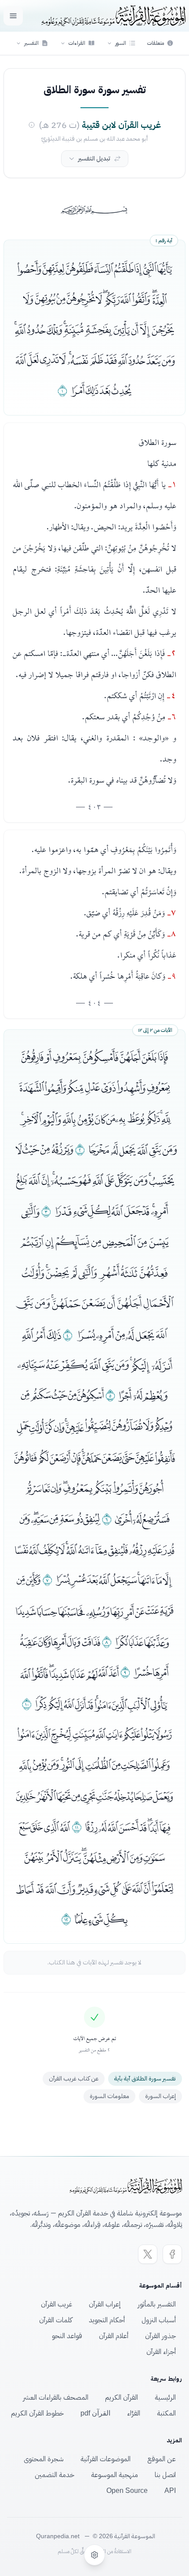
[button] (121, 43)
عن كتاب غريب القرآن (74, 2079)
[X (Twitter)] (148, 2254)
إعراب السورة (160, 2096)
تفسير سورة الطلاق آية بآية (145, 2079)
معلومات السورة (109, 2096)
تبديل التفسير (94, 158)
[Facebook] (172, 2254)
